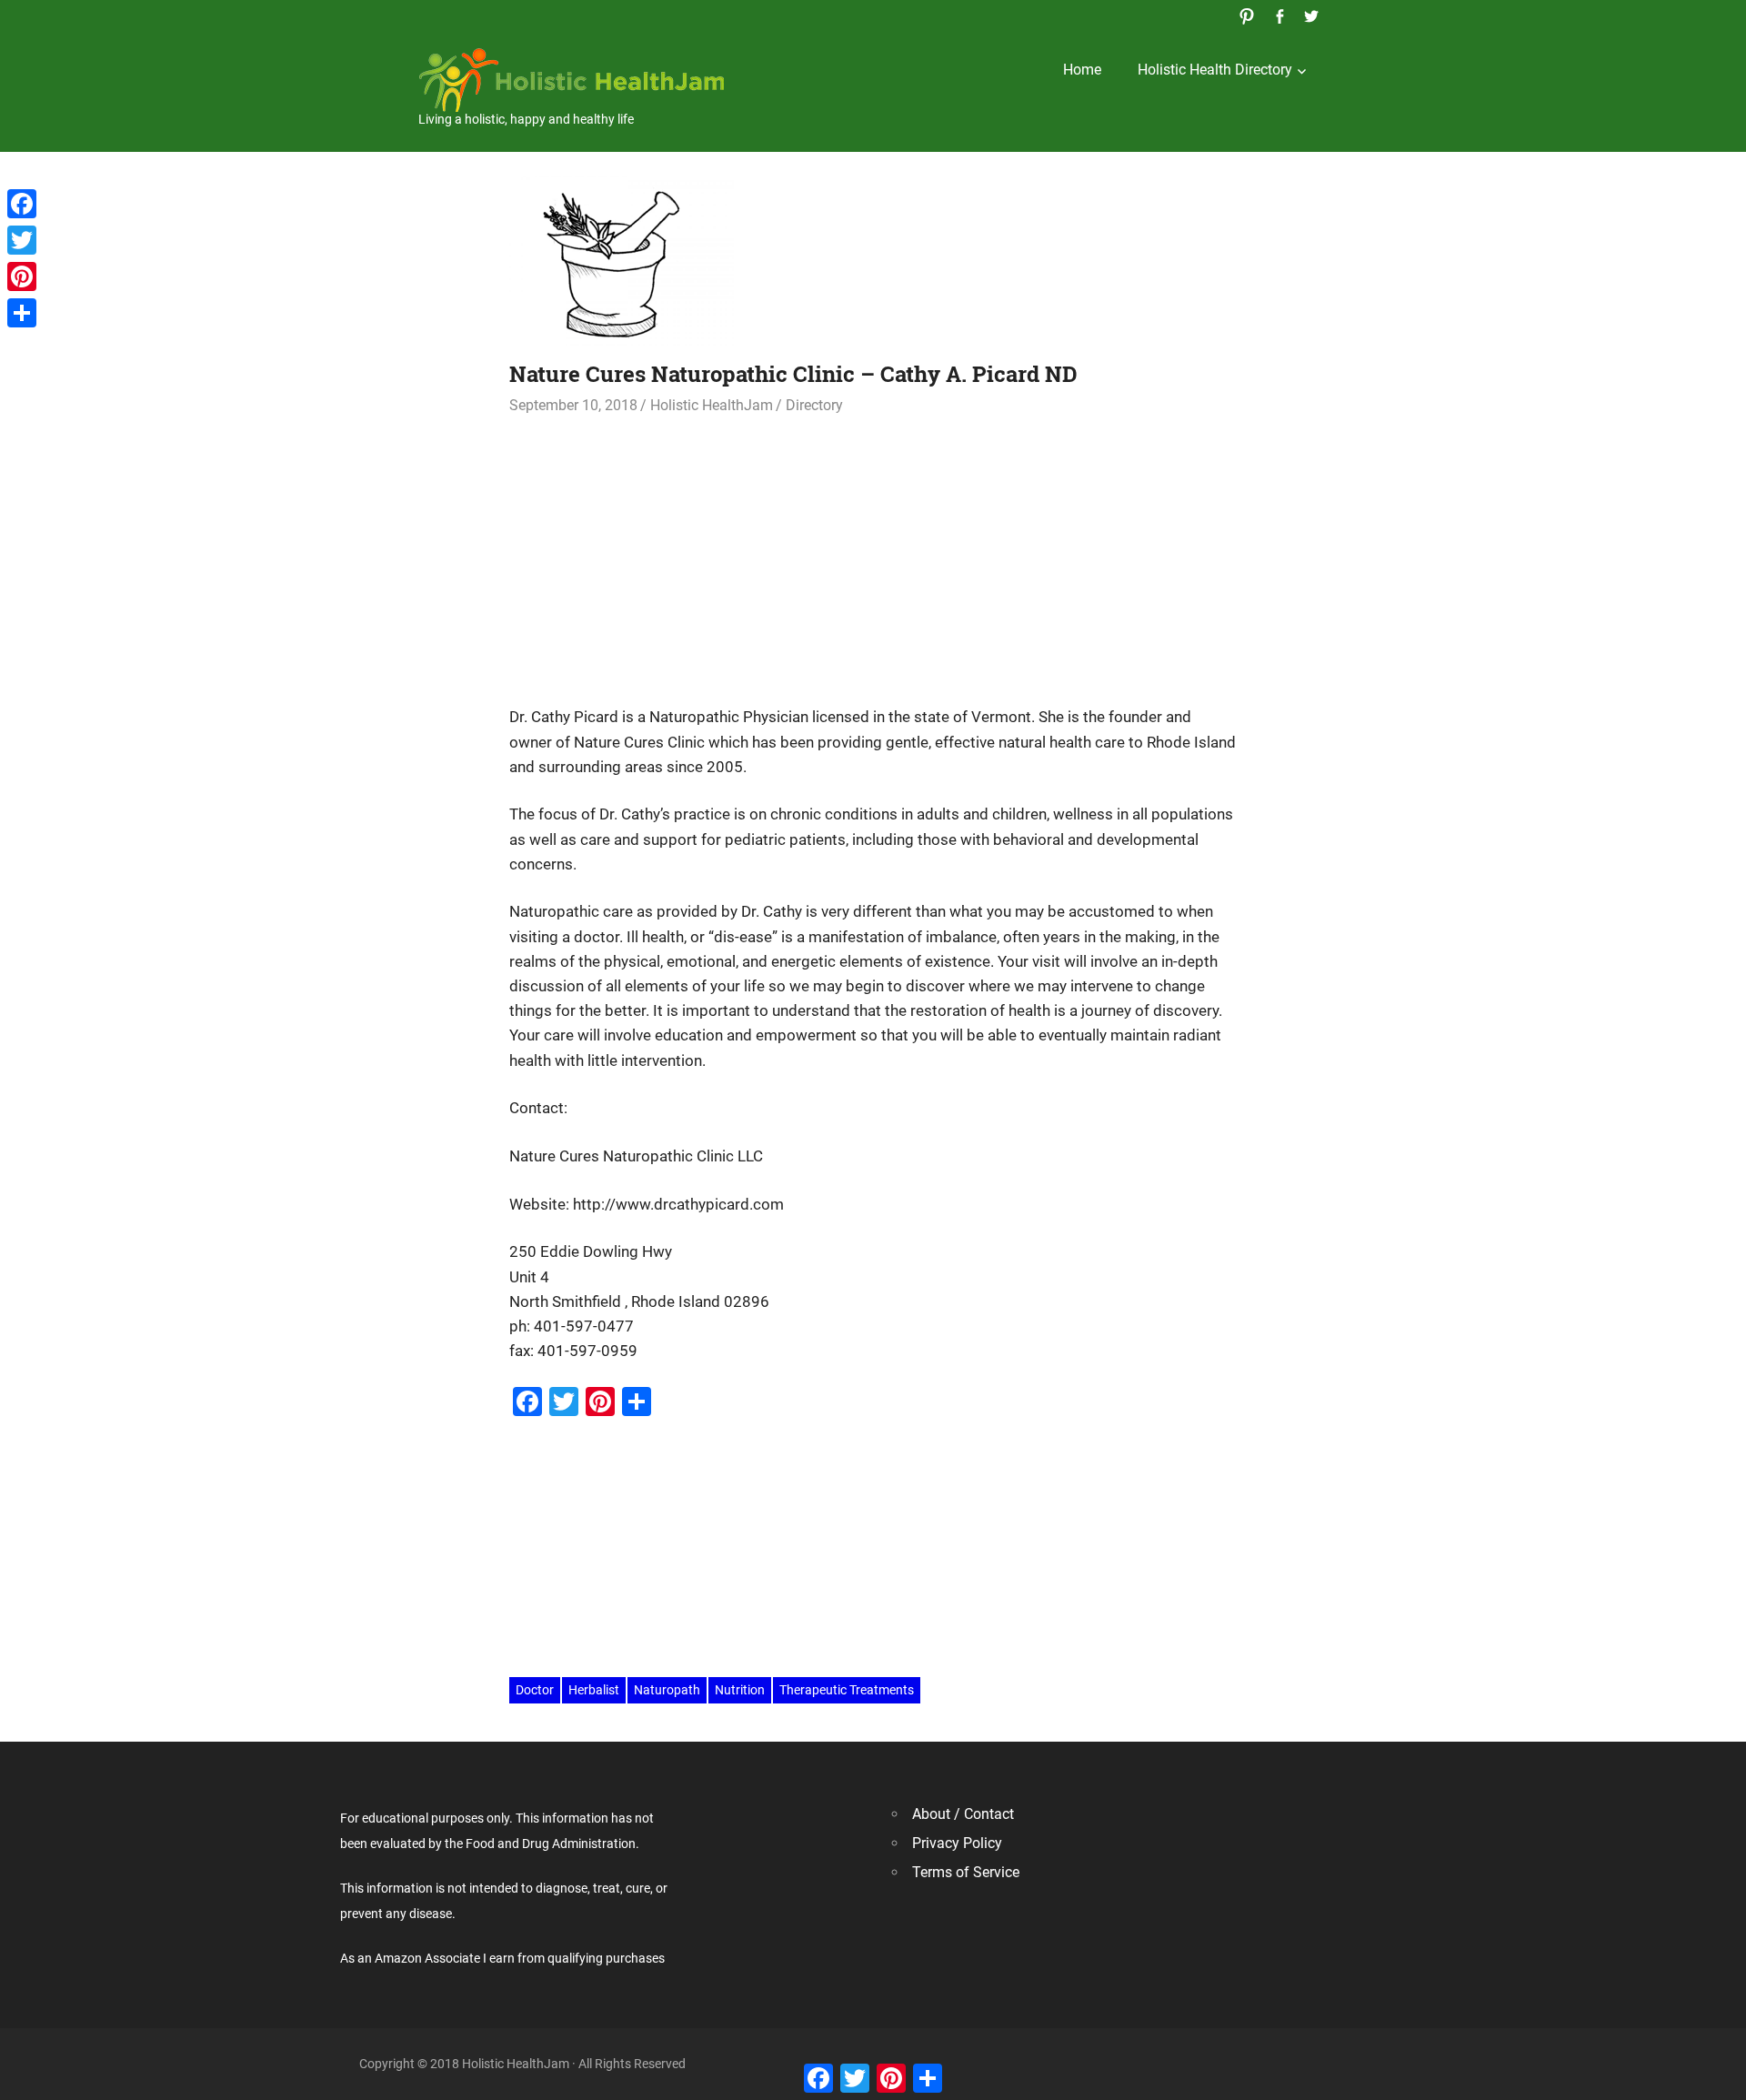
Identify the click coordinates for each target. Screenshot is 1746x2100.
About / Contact (963, 1814)
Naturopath (667, 1690)
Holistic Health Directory (1215, 70)
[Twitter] (22, 240)
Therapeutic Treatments (847, 1690)
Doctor (535, 1690)
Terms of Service (966, 1872)
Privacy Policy (957, 1843)
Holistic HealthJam (712, 405)
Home (1082, 70)
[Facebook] (22, 204)
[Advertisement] (873, 553)
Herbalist (594, 1690)
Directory (814, 405)
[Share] (22, 313)
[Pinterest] (22, 276)
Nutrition (740, 1690)
